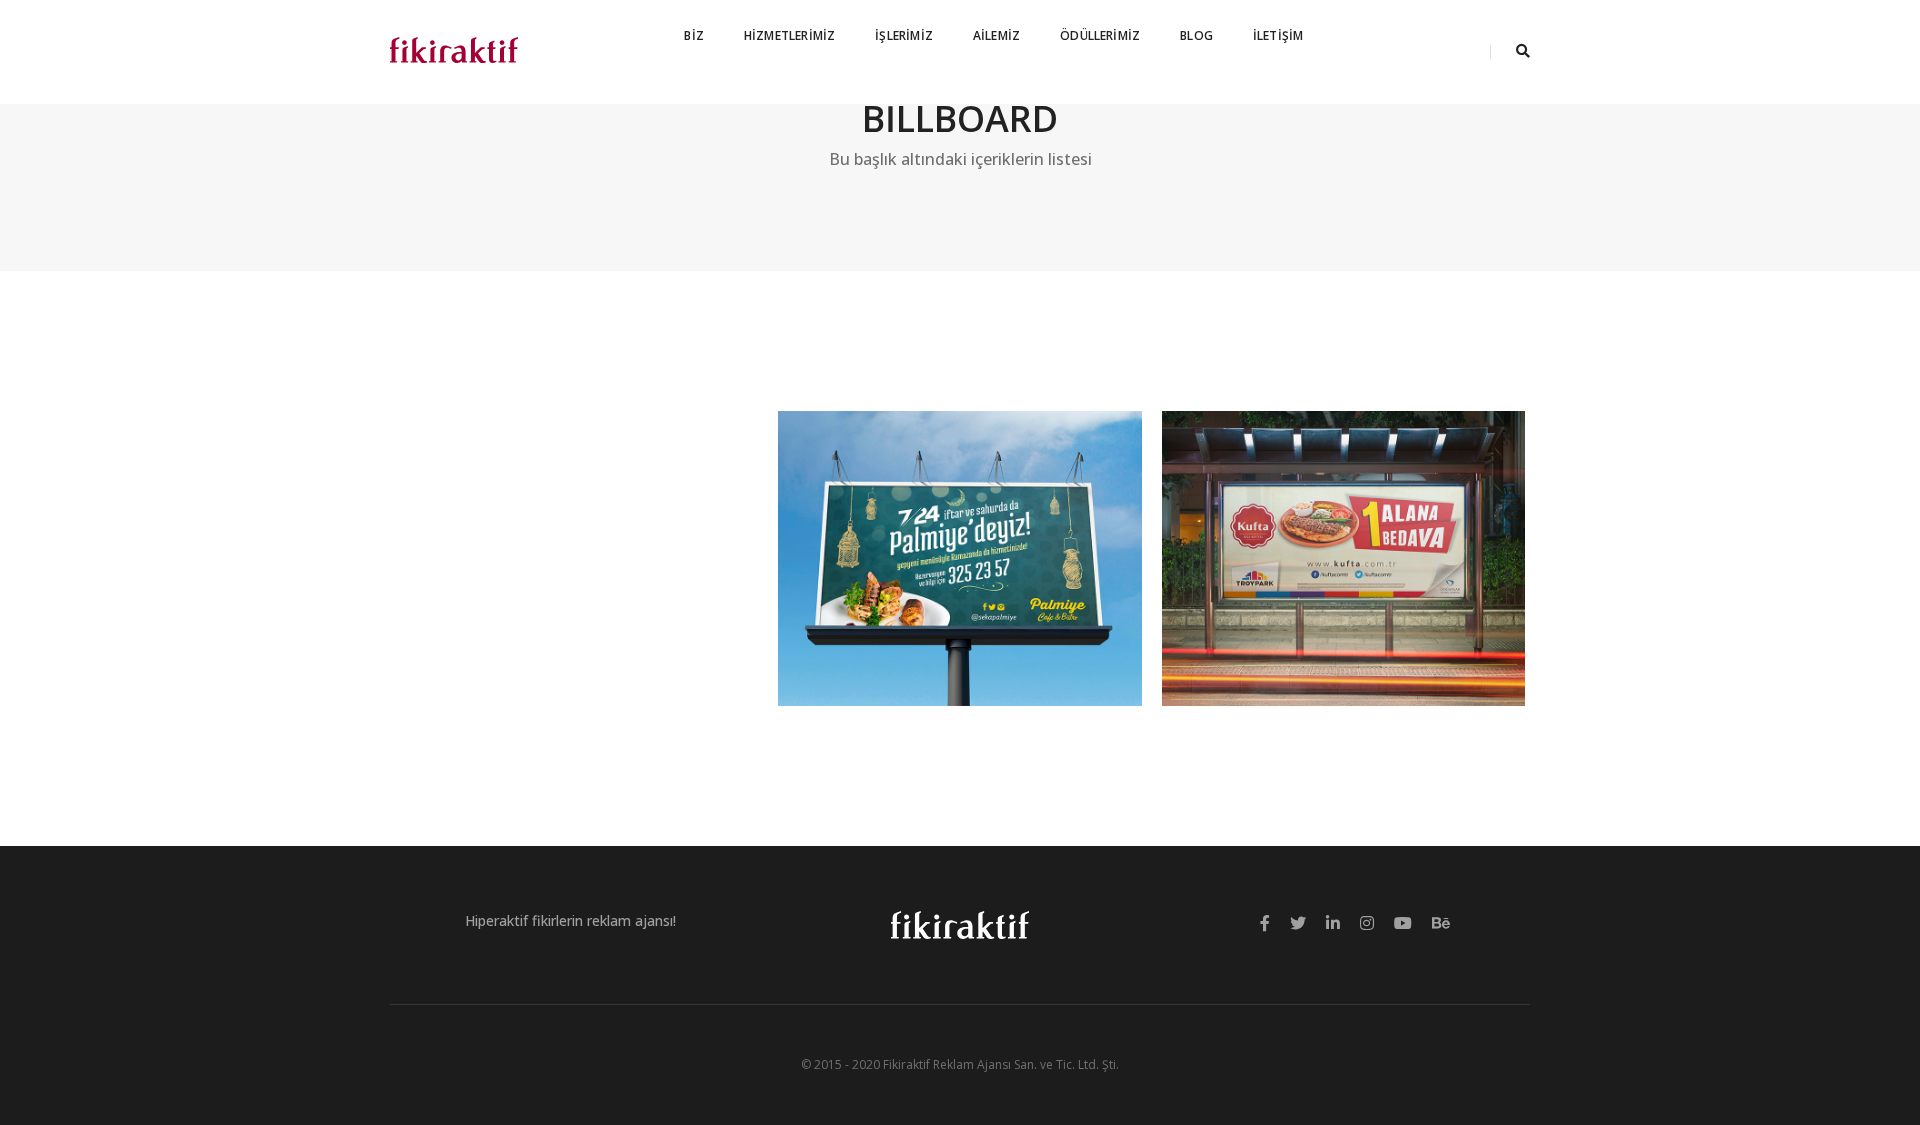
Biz (694, 35)
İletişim (1278, 35)
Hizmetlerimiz (789, 35)
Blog (1196, 35)
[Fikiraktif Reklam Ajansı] (454, 50)
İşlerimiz (904, 35)
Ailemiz (996, 35)
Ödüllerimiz (1100, 35)
